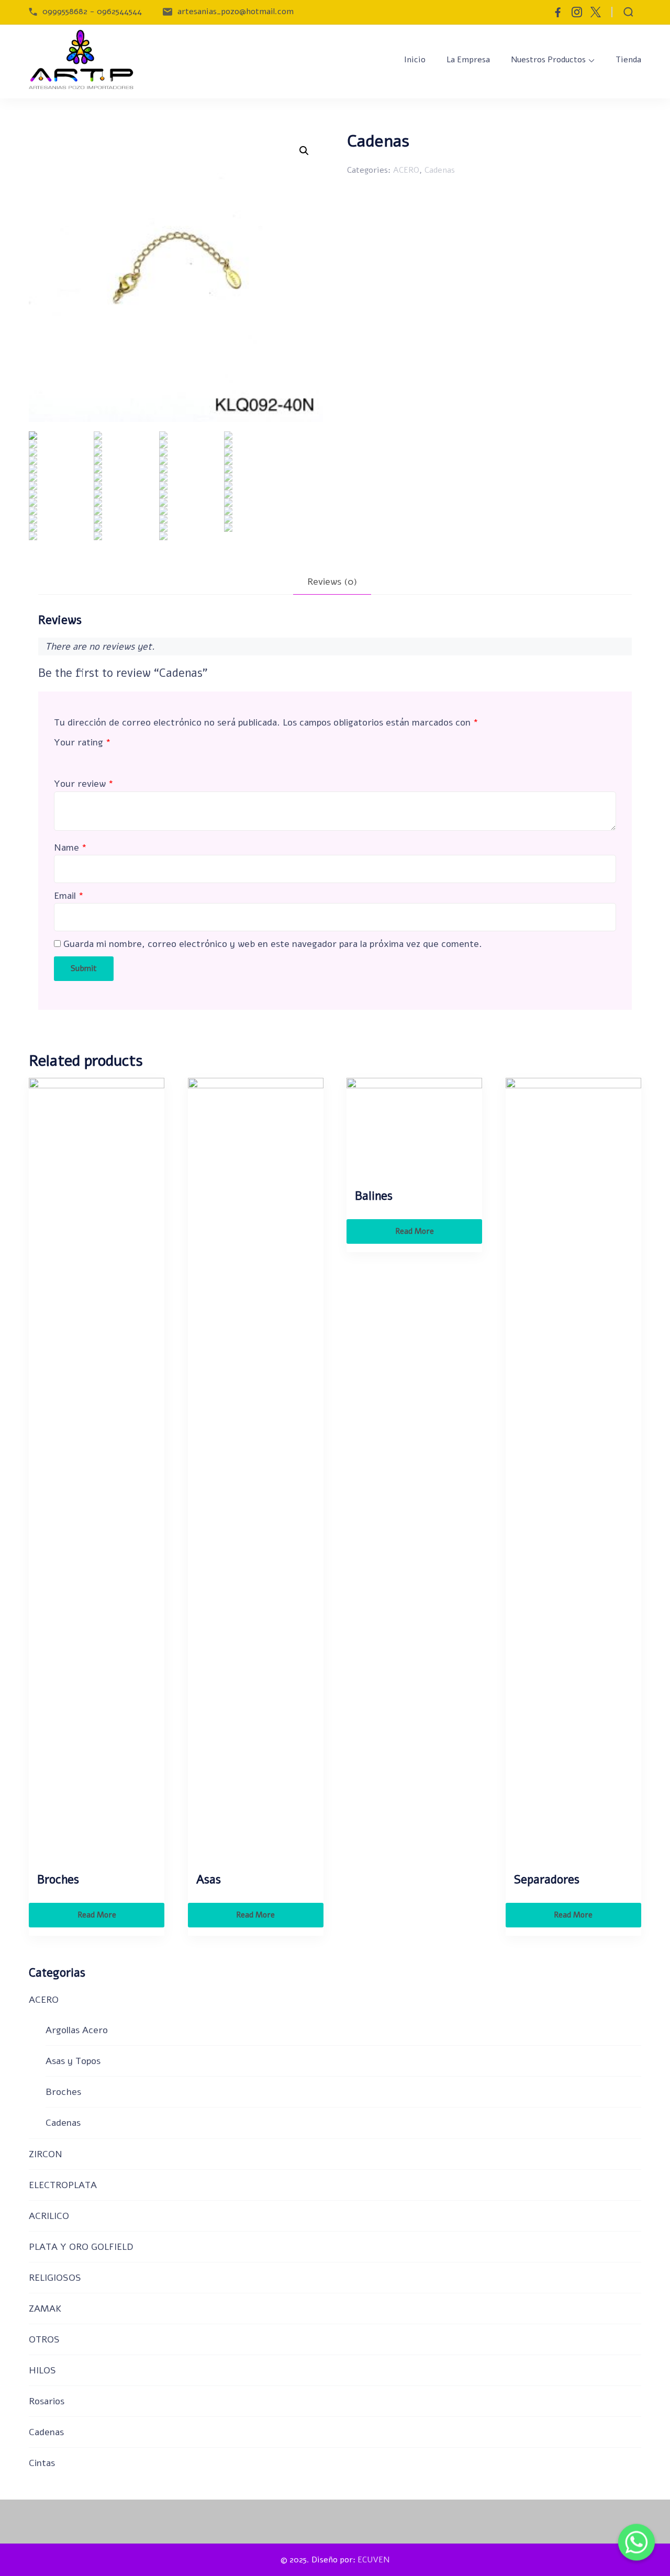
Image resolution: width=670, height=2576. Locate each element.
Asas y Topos (73, 2061)
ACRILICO (49, 2216)
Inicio (415, 60)
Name (70, 847)
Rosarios (47, 2401)
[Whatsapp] (636, 2545)
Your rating (82, 742)
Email (69, 896)
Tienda (628, 60)
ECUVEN (373, 2560)
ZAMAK (45, 2309)
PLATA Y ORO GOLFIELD (81, 2247)
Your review (84, 784)
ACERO (406, 170)
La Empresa (468, 60)
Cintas (42, 2463)
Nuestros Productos (548, 60)
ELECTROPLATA (63, 2185)
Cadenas (440, 170)
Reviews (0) (332, 582)
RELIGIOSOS (55, 2278)
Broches (63, 2092)
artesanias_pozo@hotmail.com (236, 12)
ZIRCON (46, 2154)
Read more (97, 1915)
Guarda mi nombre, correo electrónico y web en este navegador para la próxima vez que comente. (273, 944)
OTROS (44, 2339)
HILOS (42, 2370)
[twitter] (596, 12)
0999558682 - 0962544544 (92, 12)
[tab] (332, 582)
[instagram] (577, 12)
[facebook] (558, 12)
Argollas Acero (77, 2030)
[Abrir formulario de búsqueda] (628, 12)
